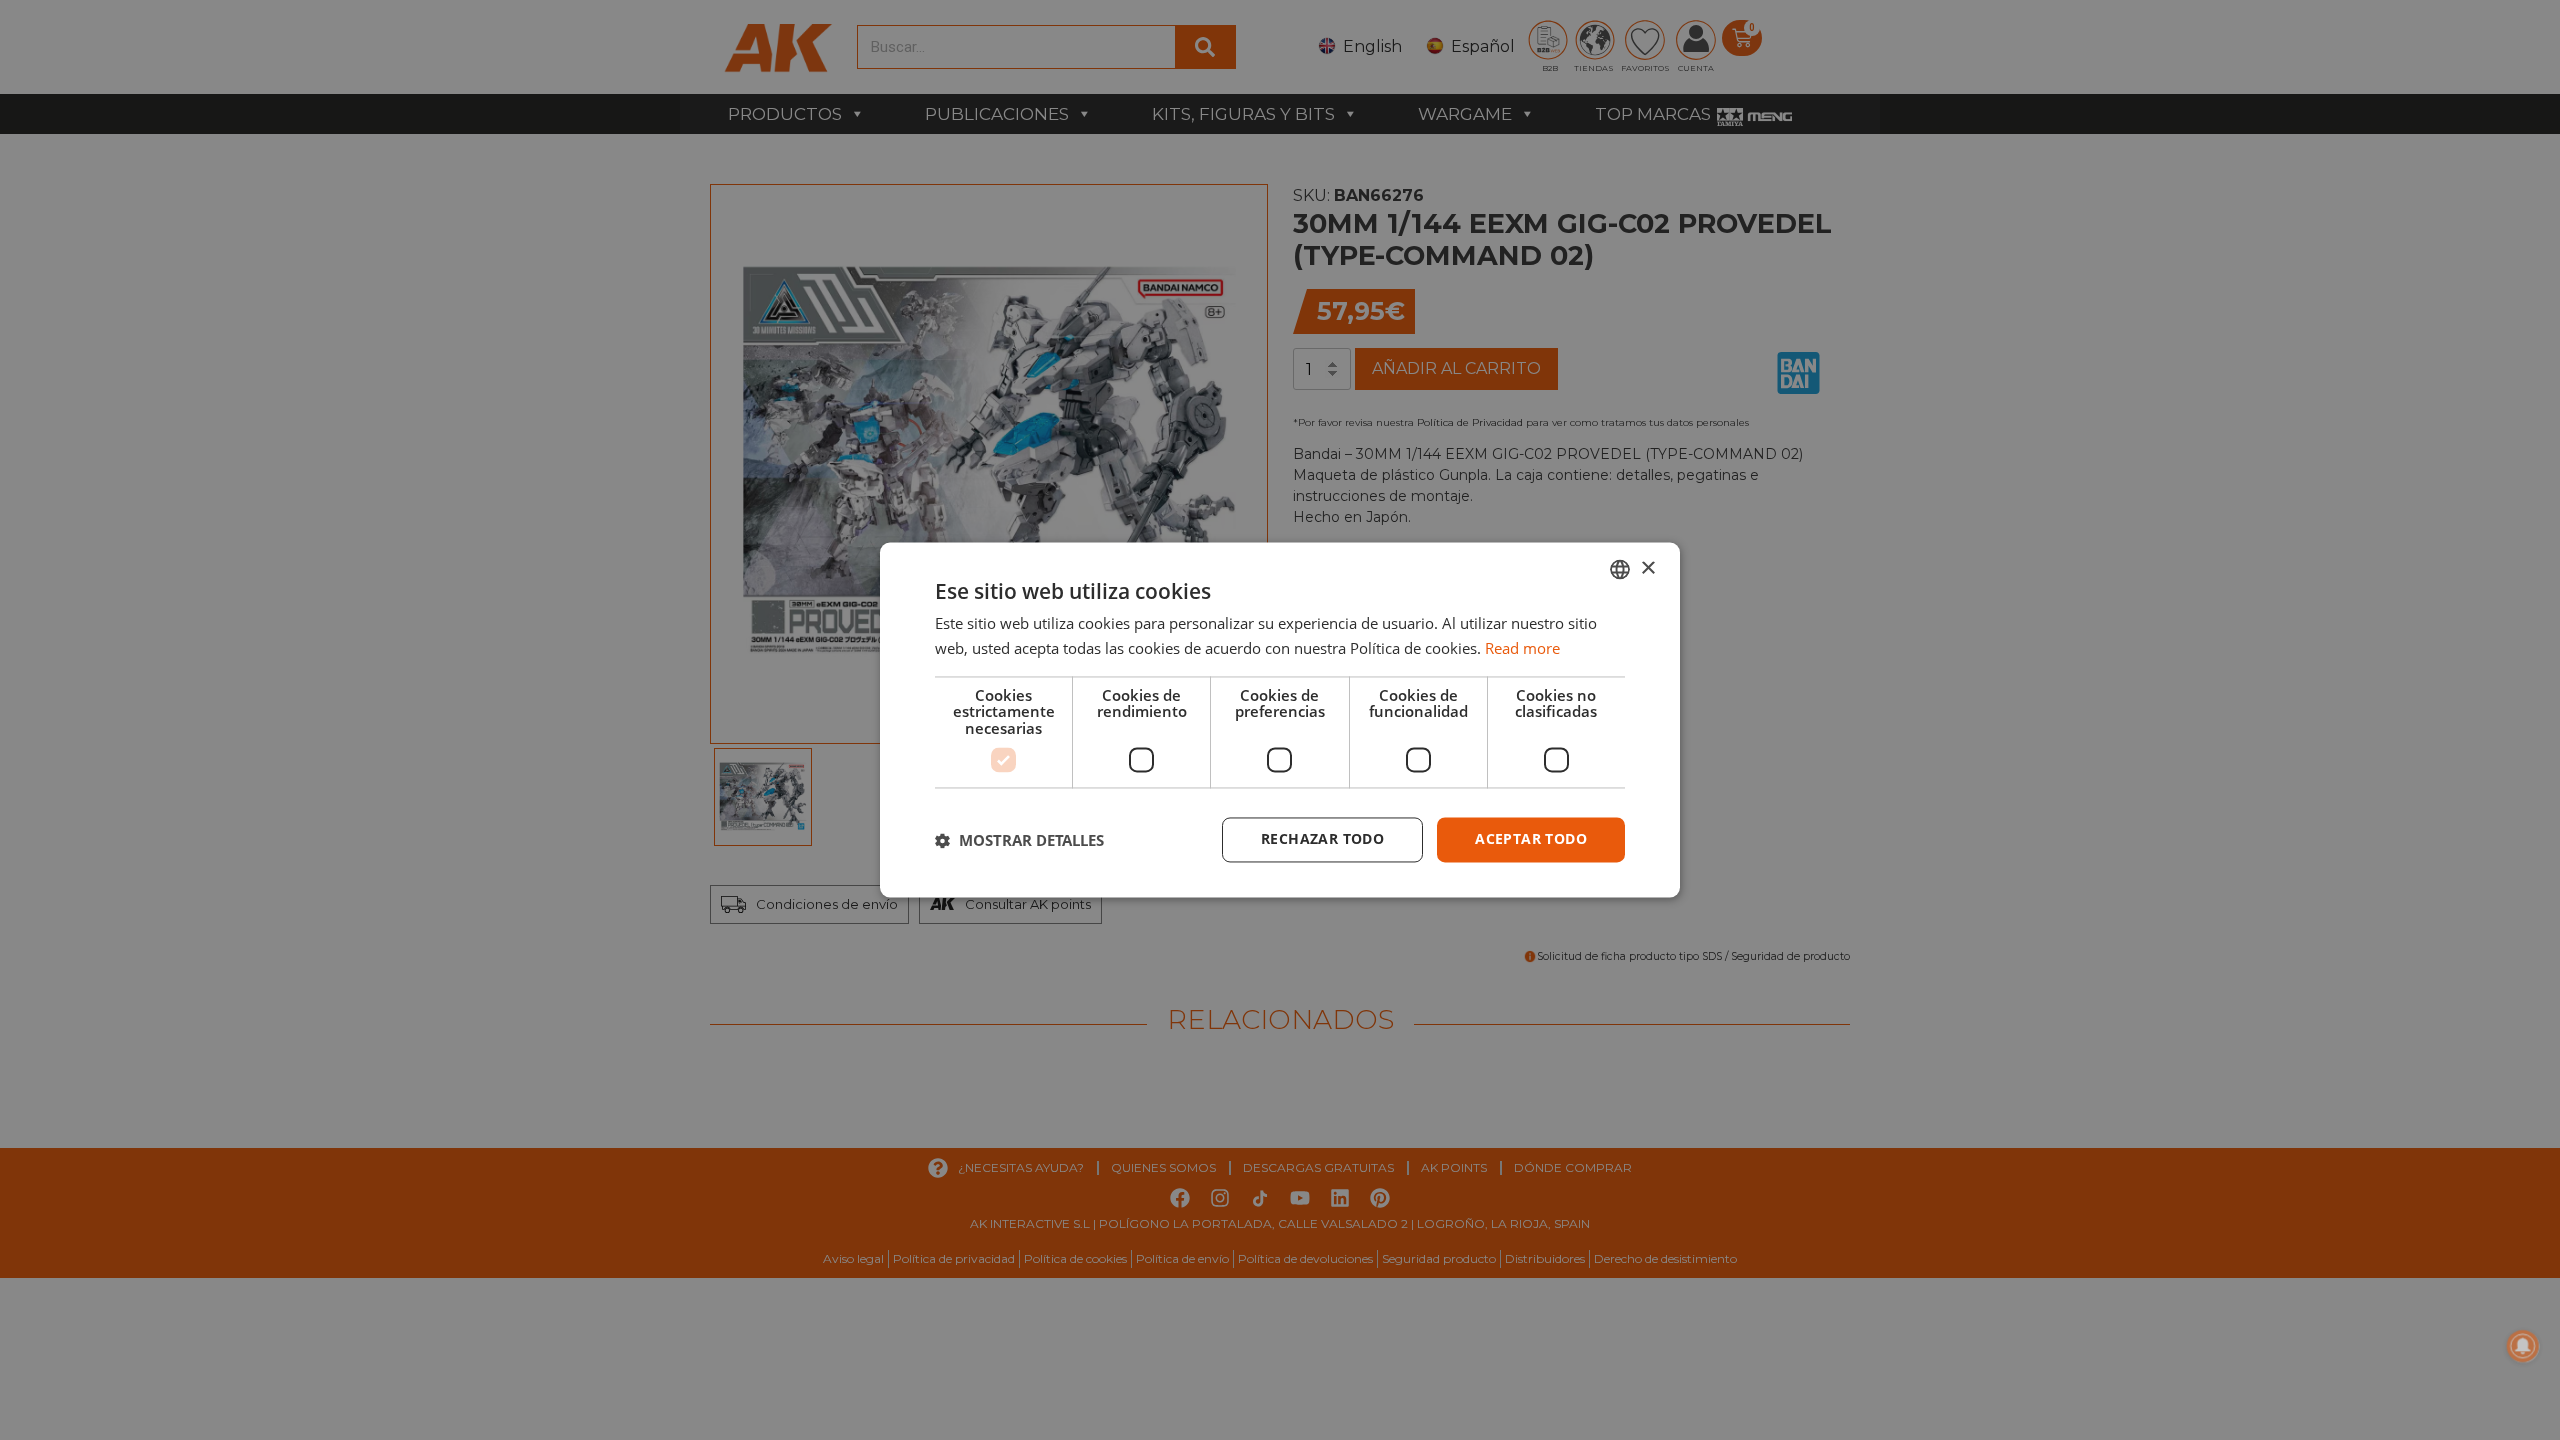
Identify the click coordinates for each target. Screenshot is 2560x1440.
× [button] (1647, 568)
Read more (1522, 649)
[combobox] (1620, 569)
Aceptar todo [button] (1531, 839)
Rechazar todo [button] (1322, 839)
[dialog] (1280, 719)
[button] (1019, 840)
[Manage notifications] (2523, 1346)
